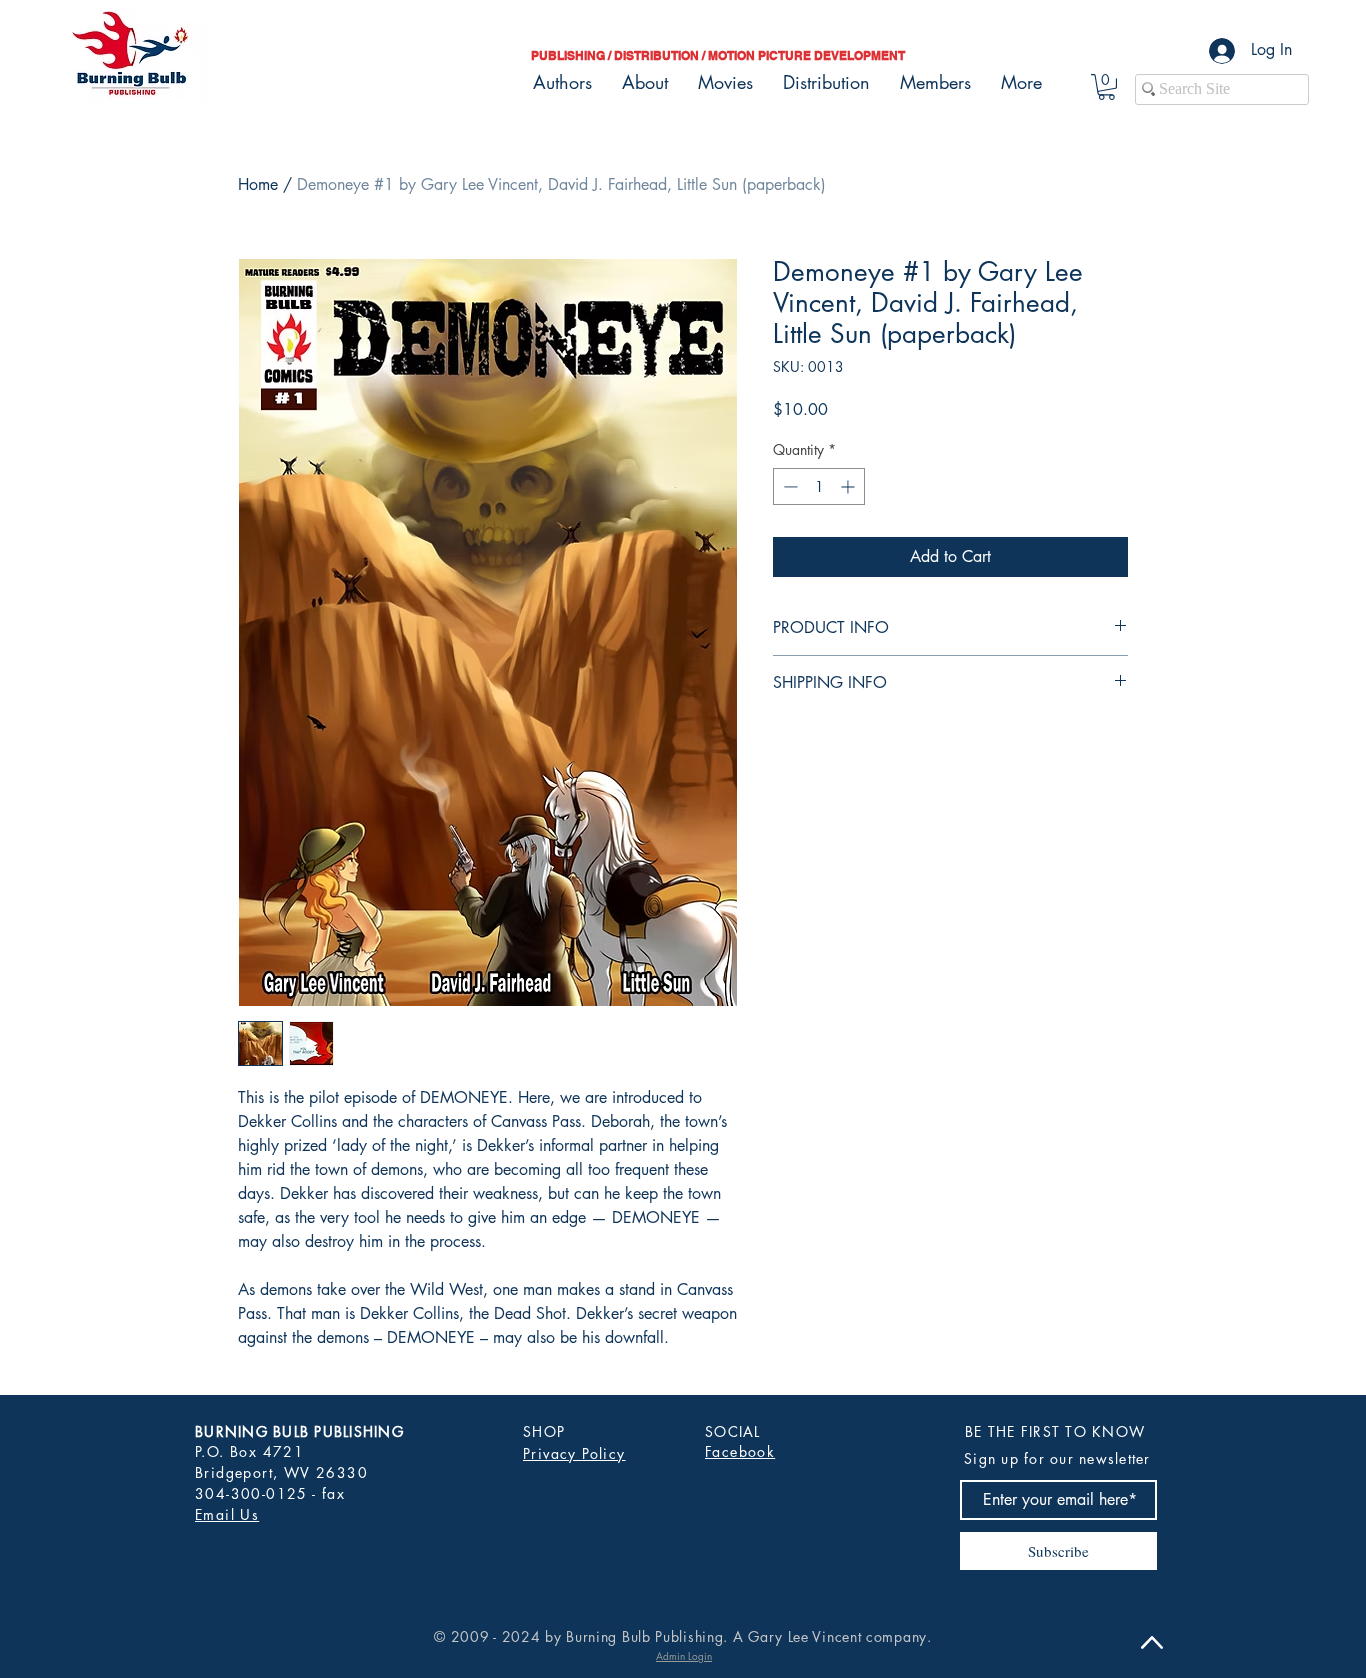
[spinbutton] (819, 486)
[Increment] (849, 486)
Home (258, 184)
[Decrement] (788, 486)
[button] (1106, 87)
